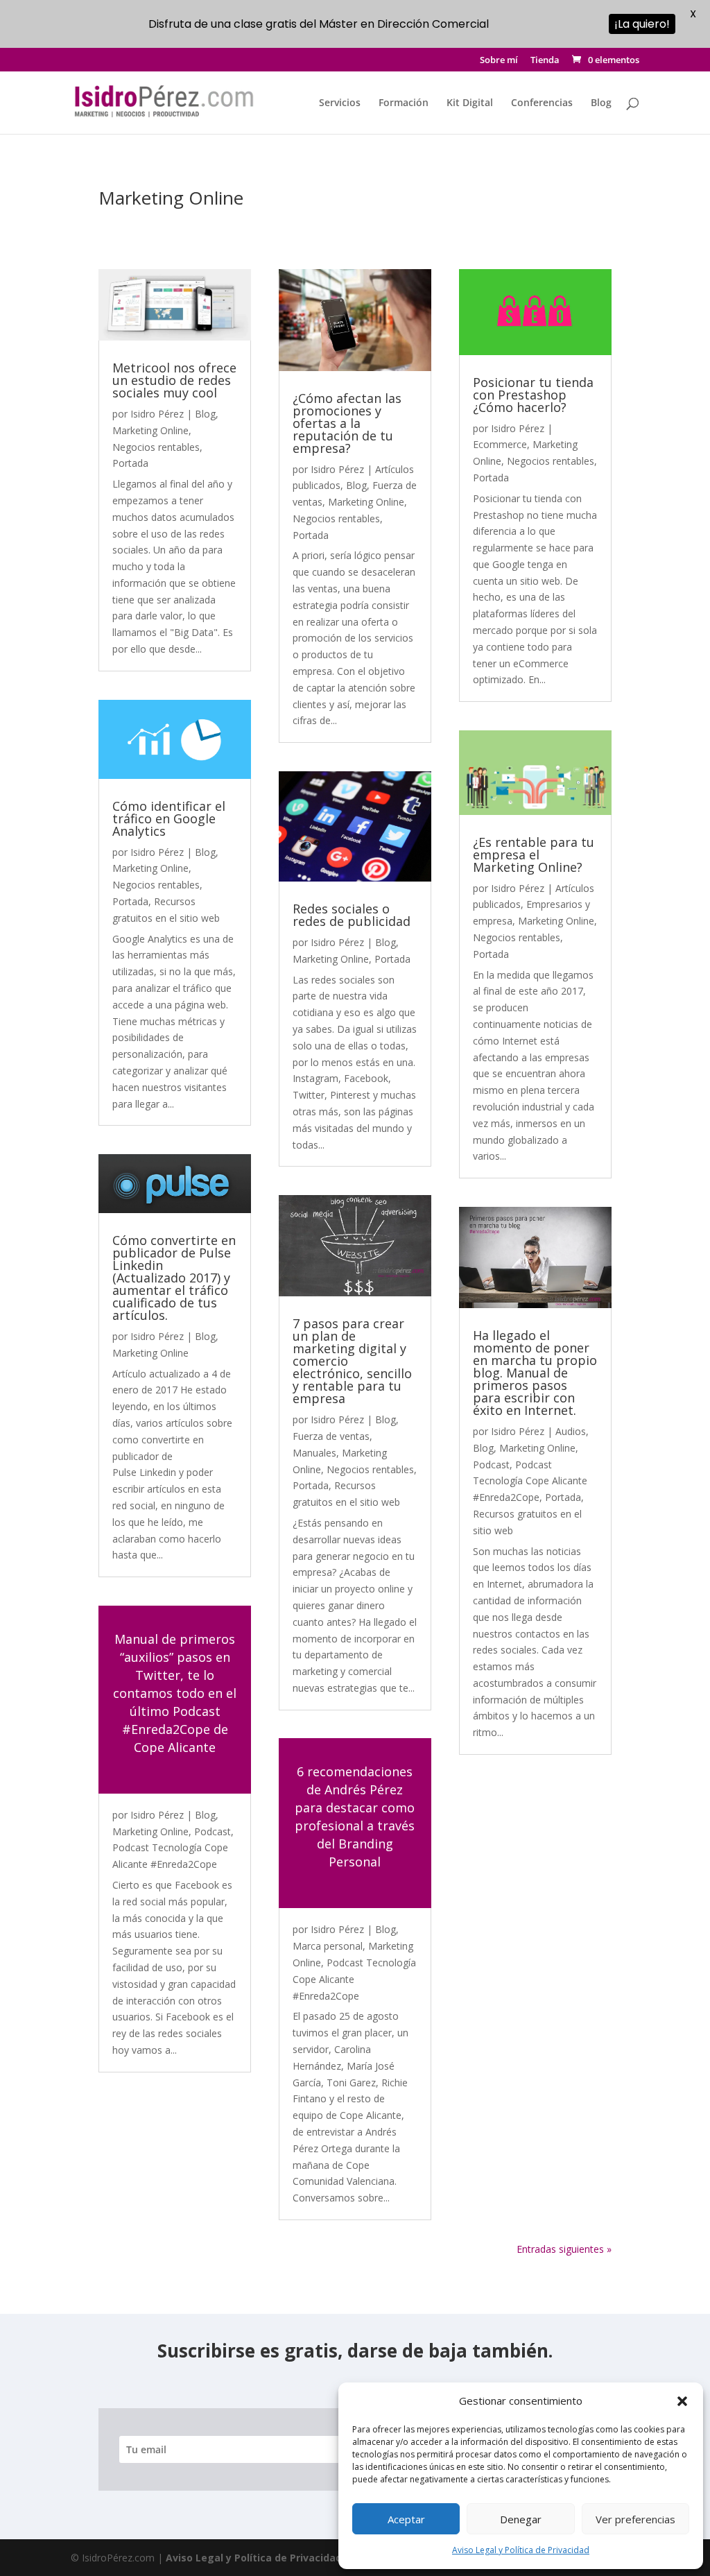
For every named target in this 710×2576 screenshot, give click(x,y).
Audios (571, 1431)
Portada (130, 463)
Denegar (521, 2519)
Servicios (340, 103)
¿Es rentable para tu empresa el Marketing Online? (534, 855)
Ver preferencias (635, 2519)
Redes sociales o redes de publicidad (352, 915)
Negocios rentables (156, 447)
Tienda (545, 61)
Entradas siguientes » (564, 2249)
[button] (682, 2401)
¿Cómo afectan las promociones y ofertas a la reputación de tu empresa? (347, 423)
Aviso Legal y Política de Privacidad (521, 2550)
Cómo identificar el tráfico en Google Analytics (169, 818)
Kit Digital (470, 103)
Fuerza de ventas (331, 1436)
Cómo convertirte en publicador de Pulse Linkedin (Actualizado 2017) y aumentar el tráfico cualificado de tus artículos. (174, 1278)
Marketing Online (150, 430)
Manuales (314, 1453)
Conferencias (542, 103)
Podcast (213, 1831)
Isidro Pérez (157, 414)
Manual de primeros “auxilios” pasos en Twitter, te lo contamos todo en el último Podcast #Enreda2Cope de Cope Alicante (175, 1693)
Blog (601, 103)
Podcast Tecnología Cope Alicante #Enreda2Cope (530, 1481)
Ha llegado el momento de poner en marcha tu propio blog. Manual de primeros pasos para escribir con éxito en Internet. (535, 1373)
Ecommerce (500, 444)
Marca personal (328, 1946)
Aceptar (406, 2519)
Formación (404, 103)
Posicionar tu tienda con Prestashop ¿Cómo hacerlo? (533, 395)
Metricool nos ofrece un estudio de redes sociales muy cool (174, 380)
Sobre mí (499, 61)
